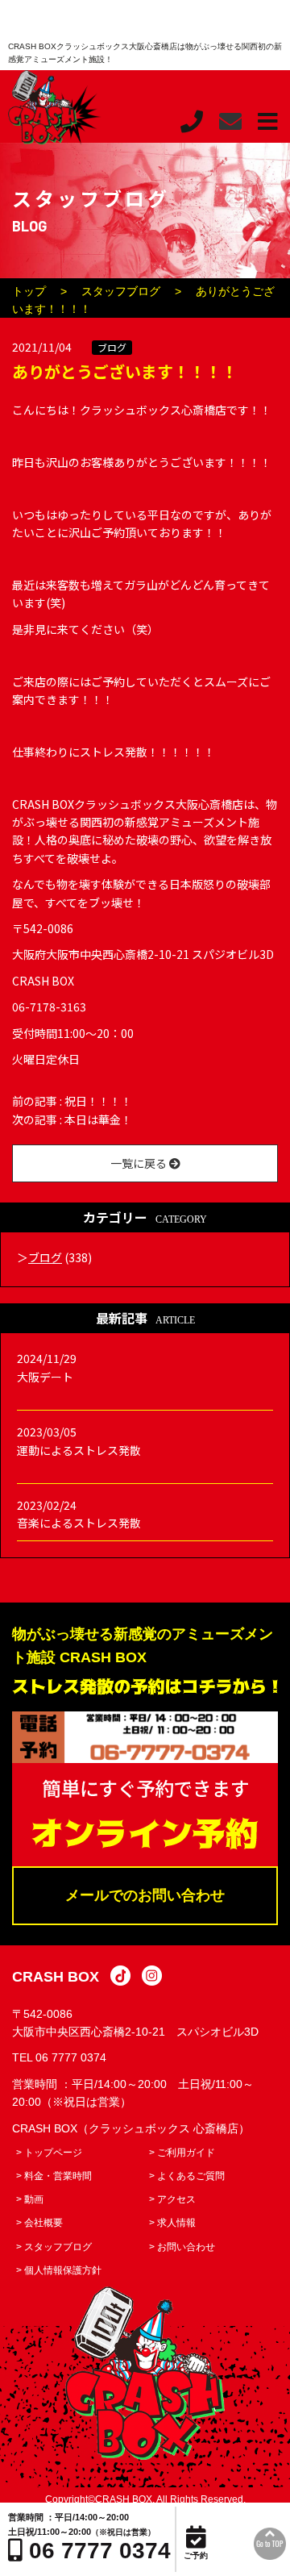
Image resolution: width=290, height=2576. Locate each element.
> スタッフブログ (54, 2247)
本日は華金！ (98, 1119)
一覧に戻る (140, 1163)
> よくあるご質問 (187, 2176)
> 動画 (30, 2199)
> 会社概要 (39, 2223)
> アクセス (172, 2199)
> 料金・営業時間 (54, 2176)
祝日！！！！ (98, 1101)
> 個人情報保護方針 (59, 2270)
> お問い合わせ (182, 2247)
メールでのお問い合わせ (145, 1895)
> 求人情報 (172, 2223)
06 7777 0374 (71, 2057)
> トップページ (49, 2153)
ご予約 (196, 2555)
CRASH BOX (56, 1977)
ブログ (112, 347)
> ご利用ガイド (182, 2153)
